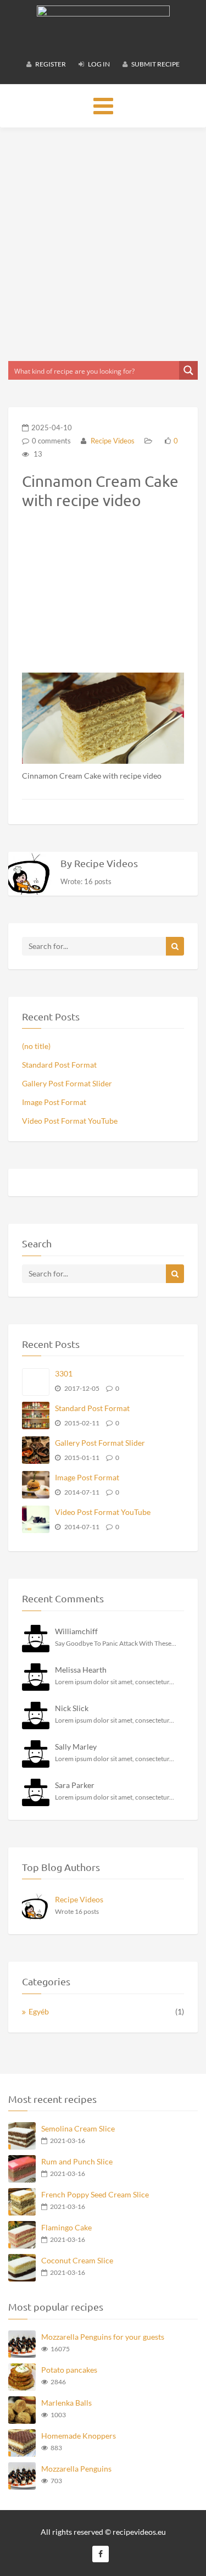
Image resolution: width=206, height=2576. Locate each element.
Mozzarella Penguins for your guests (103, 2337)
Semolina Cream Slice (78, 2128)
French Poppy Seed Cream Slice (95, 2194)
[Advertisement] (103, 244)
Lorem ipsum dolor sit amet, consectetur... (115, 1682)
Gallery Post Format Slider (67, 1083)
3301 (64, 1373)
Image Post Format (54, 1102)
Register (50, 64)
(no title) (36, 1046)
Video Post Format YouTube (70, 1121)
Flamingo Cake (66, 2227)
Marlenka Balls (66, 2403)
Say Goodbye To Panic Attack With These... (116, 1643)
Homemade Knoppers (79, 2436)
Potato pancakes (69, 2370)
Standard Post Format (59, 1065)
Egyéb (39, 2011)
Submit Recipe (155, 64)
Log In (98, 64)
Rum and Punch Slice (77, 2161)
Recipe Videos (112, 441)
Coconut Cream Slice (77, 2260)
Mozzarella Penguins (76, 2469)
